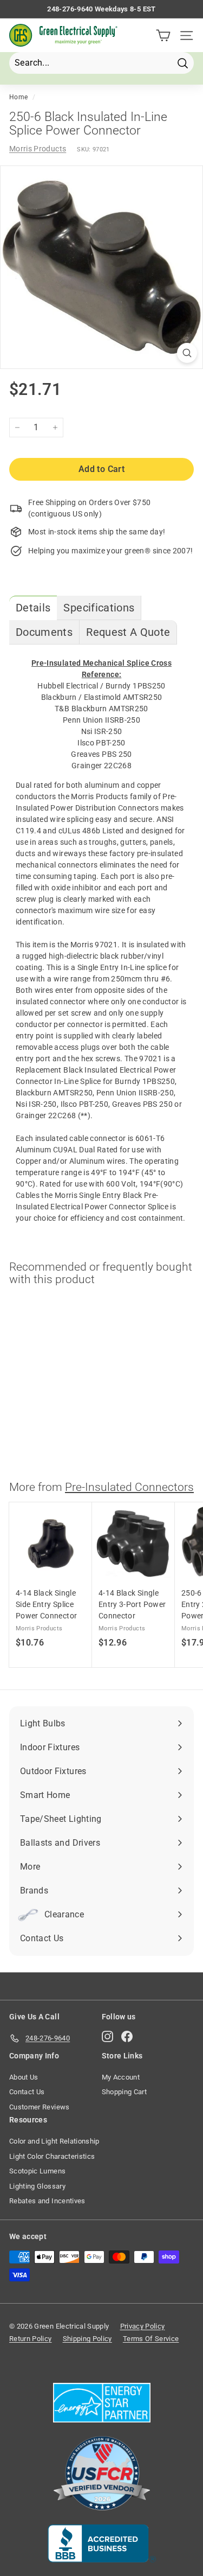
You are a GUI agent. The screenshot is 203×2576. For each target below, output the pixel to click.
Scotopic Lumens (37, 2171)
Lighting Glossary (37, 2186)
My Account (121, 2077)
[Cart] (163, 36)
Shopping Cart (125, 2092)
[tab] (33, 608)
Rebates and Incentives (47, 2201)
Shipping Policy (87, 2339)
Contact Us (27, 2092)
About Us (24, 2077)
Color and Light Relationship (54, 2141)
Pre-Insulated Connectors (129, 1487)
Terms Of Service (151, 2339)
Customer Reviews (40, 2107)
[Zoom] (187, 353)
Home (18, 97)
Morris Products (38, 149)
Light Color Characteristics (52, 2156)
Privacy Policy (143, 2326)
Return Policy (31, 2339)
